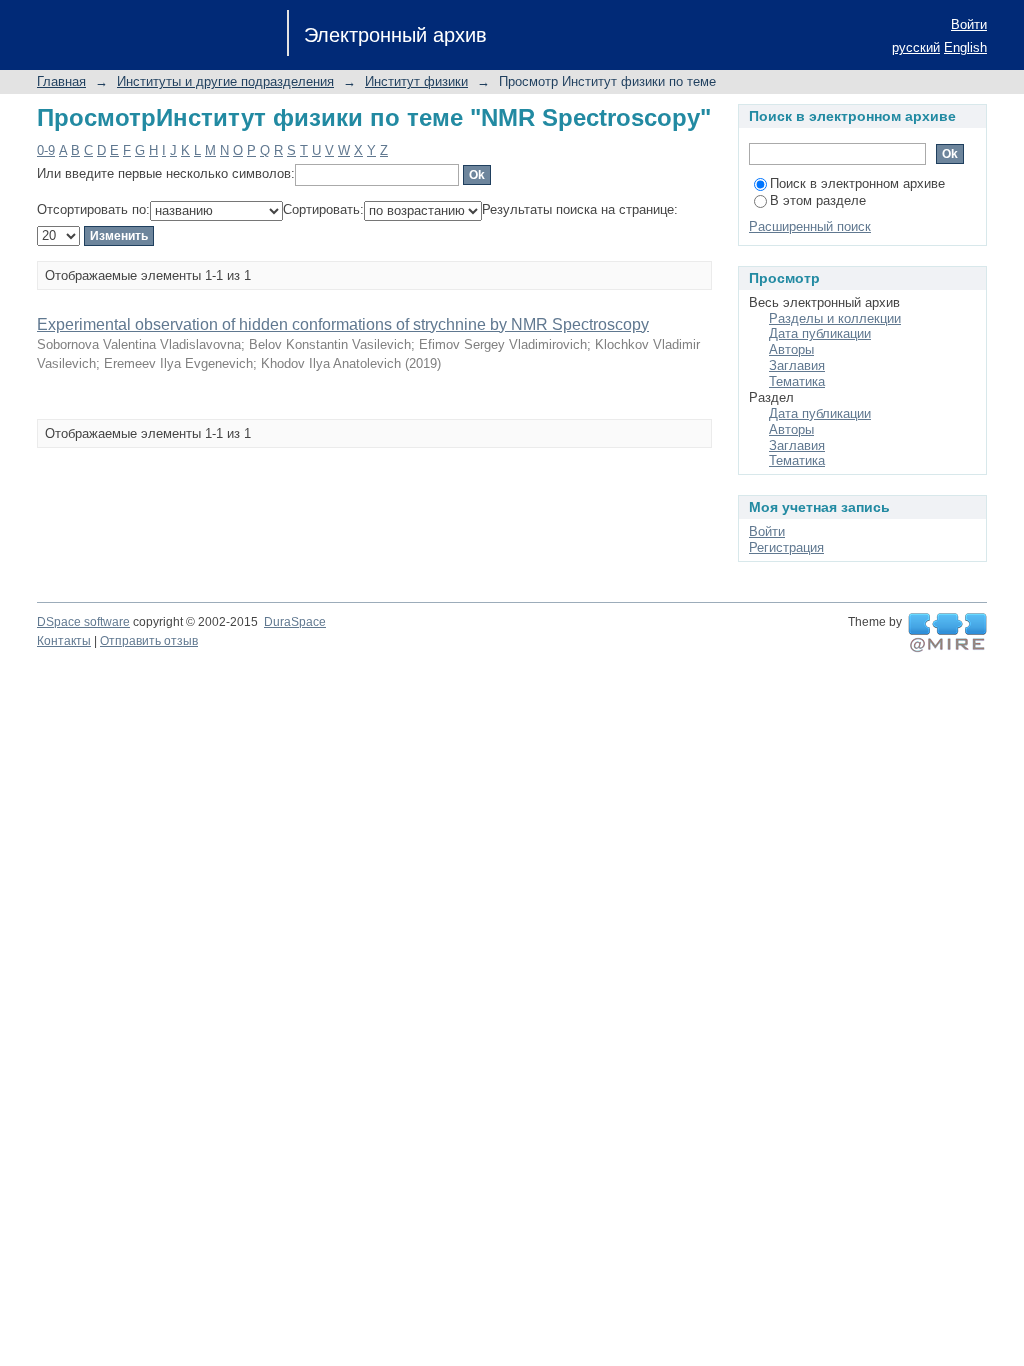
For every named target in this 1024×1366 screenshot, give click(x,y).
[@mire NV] (947, 633)
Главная (61, 81)
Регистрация (786, 547)
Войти (969, 24)
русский (916, 47)
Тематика (797, 381)
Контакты (64, 641)
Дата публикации (820, 333)
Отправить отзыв (149, 641)
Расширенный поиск (810, 226)
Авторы (791, 349)
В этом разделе (818, 200)
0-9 (46, 150)
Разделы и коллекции (835, 318)
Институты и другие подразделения (225, 81)
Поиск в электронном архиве (857, 183)
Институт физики (416, 81)
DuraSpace (295, 622)
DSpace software (83, 622)
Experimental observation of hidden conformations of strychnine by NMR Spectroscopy (343, 324)
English (965, 47)
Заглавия (797, 365)
